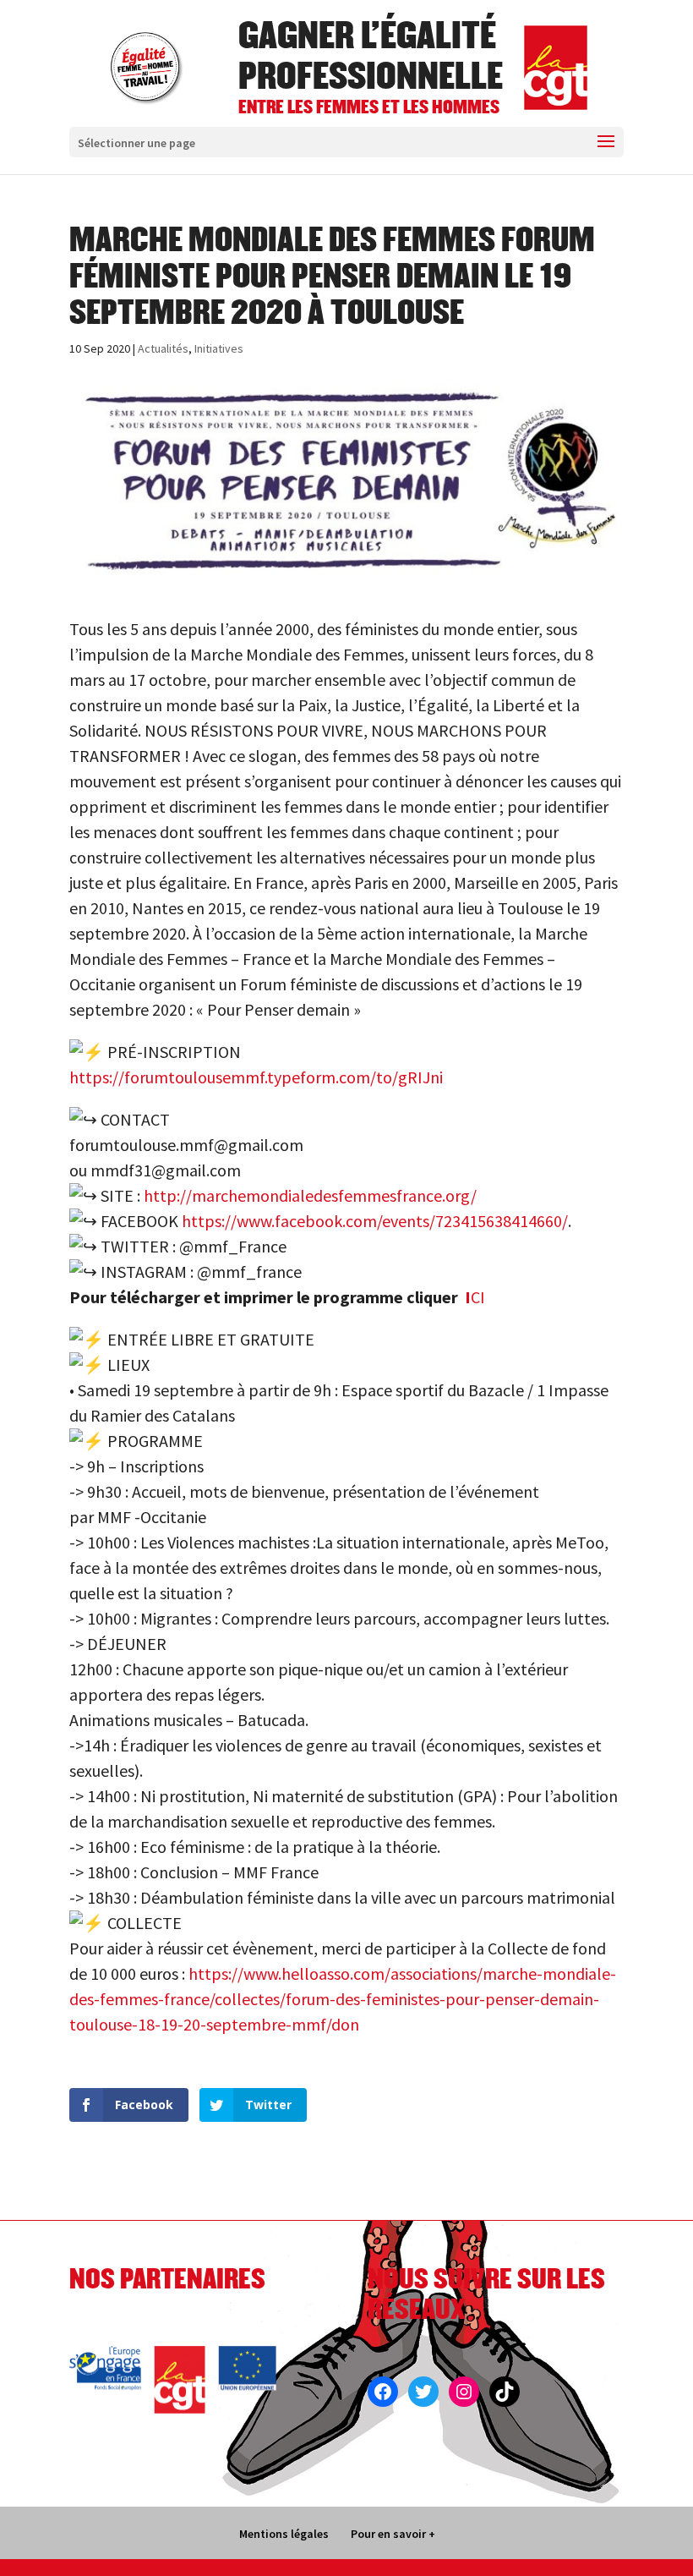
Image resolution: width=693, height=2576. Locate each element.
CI (475, 1297)
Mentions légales (284, 2534)
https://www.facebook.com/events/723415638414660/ (375, 1221)
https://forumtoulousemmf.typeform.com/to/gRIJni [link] (256, 1077)
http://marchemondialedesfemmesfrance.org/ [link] (310, 1195)
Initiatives (219, 348)
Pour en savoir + (393, 2534)
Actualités (163, 348)
